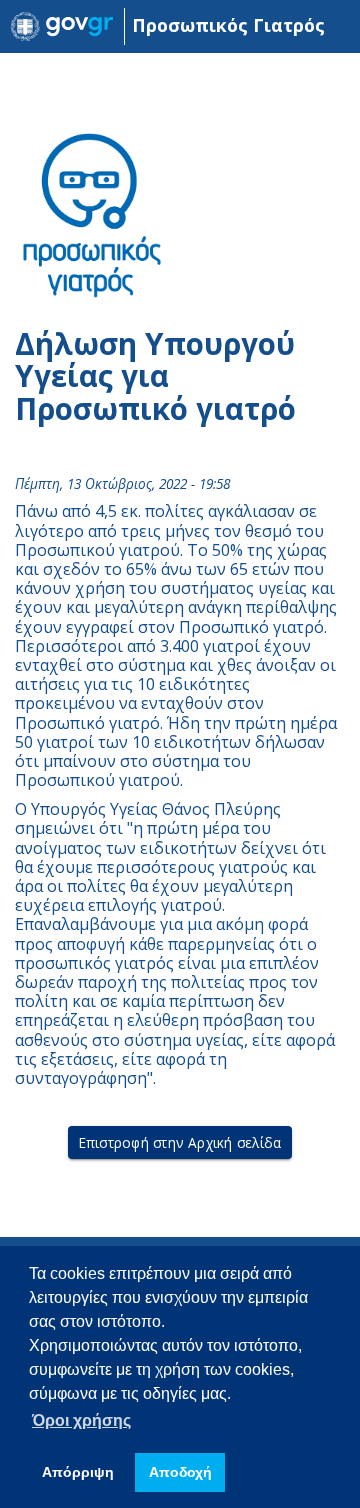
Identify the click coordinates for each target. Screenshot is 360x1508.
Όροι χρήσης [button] (81, 1420)
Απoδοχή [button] (180, 1472)
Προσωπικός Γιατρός (228, 25)
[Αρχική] (62, 26)
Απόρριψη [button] (78, 1472)
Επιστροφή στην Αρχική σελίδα (180, 1142)
